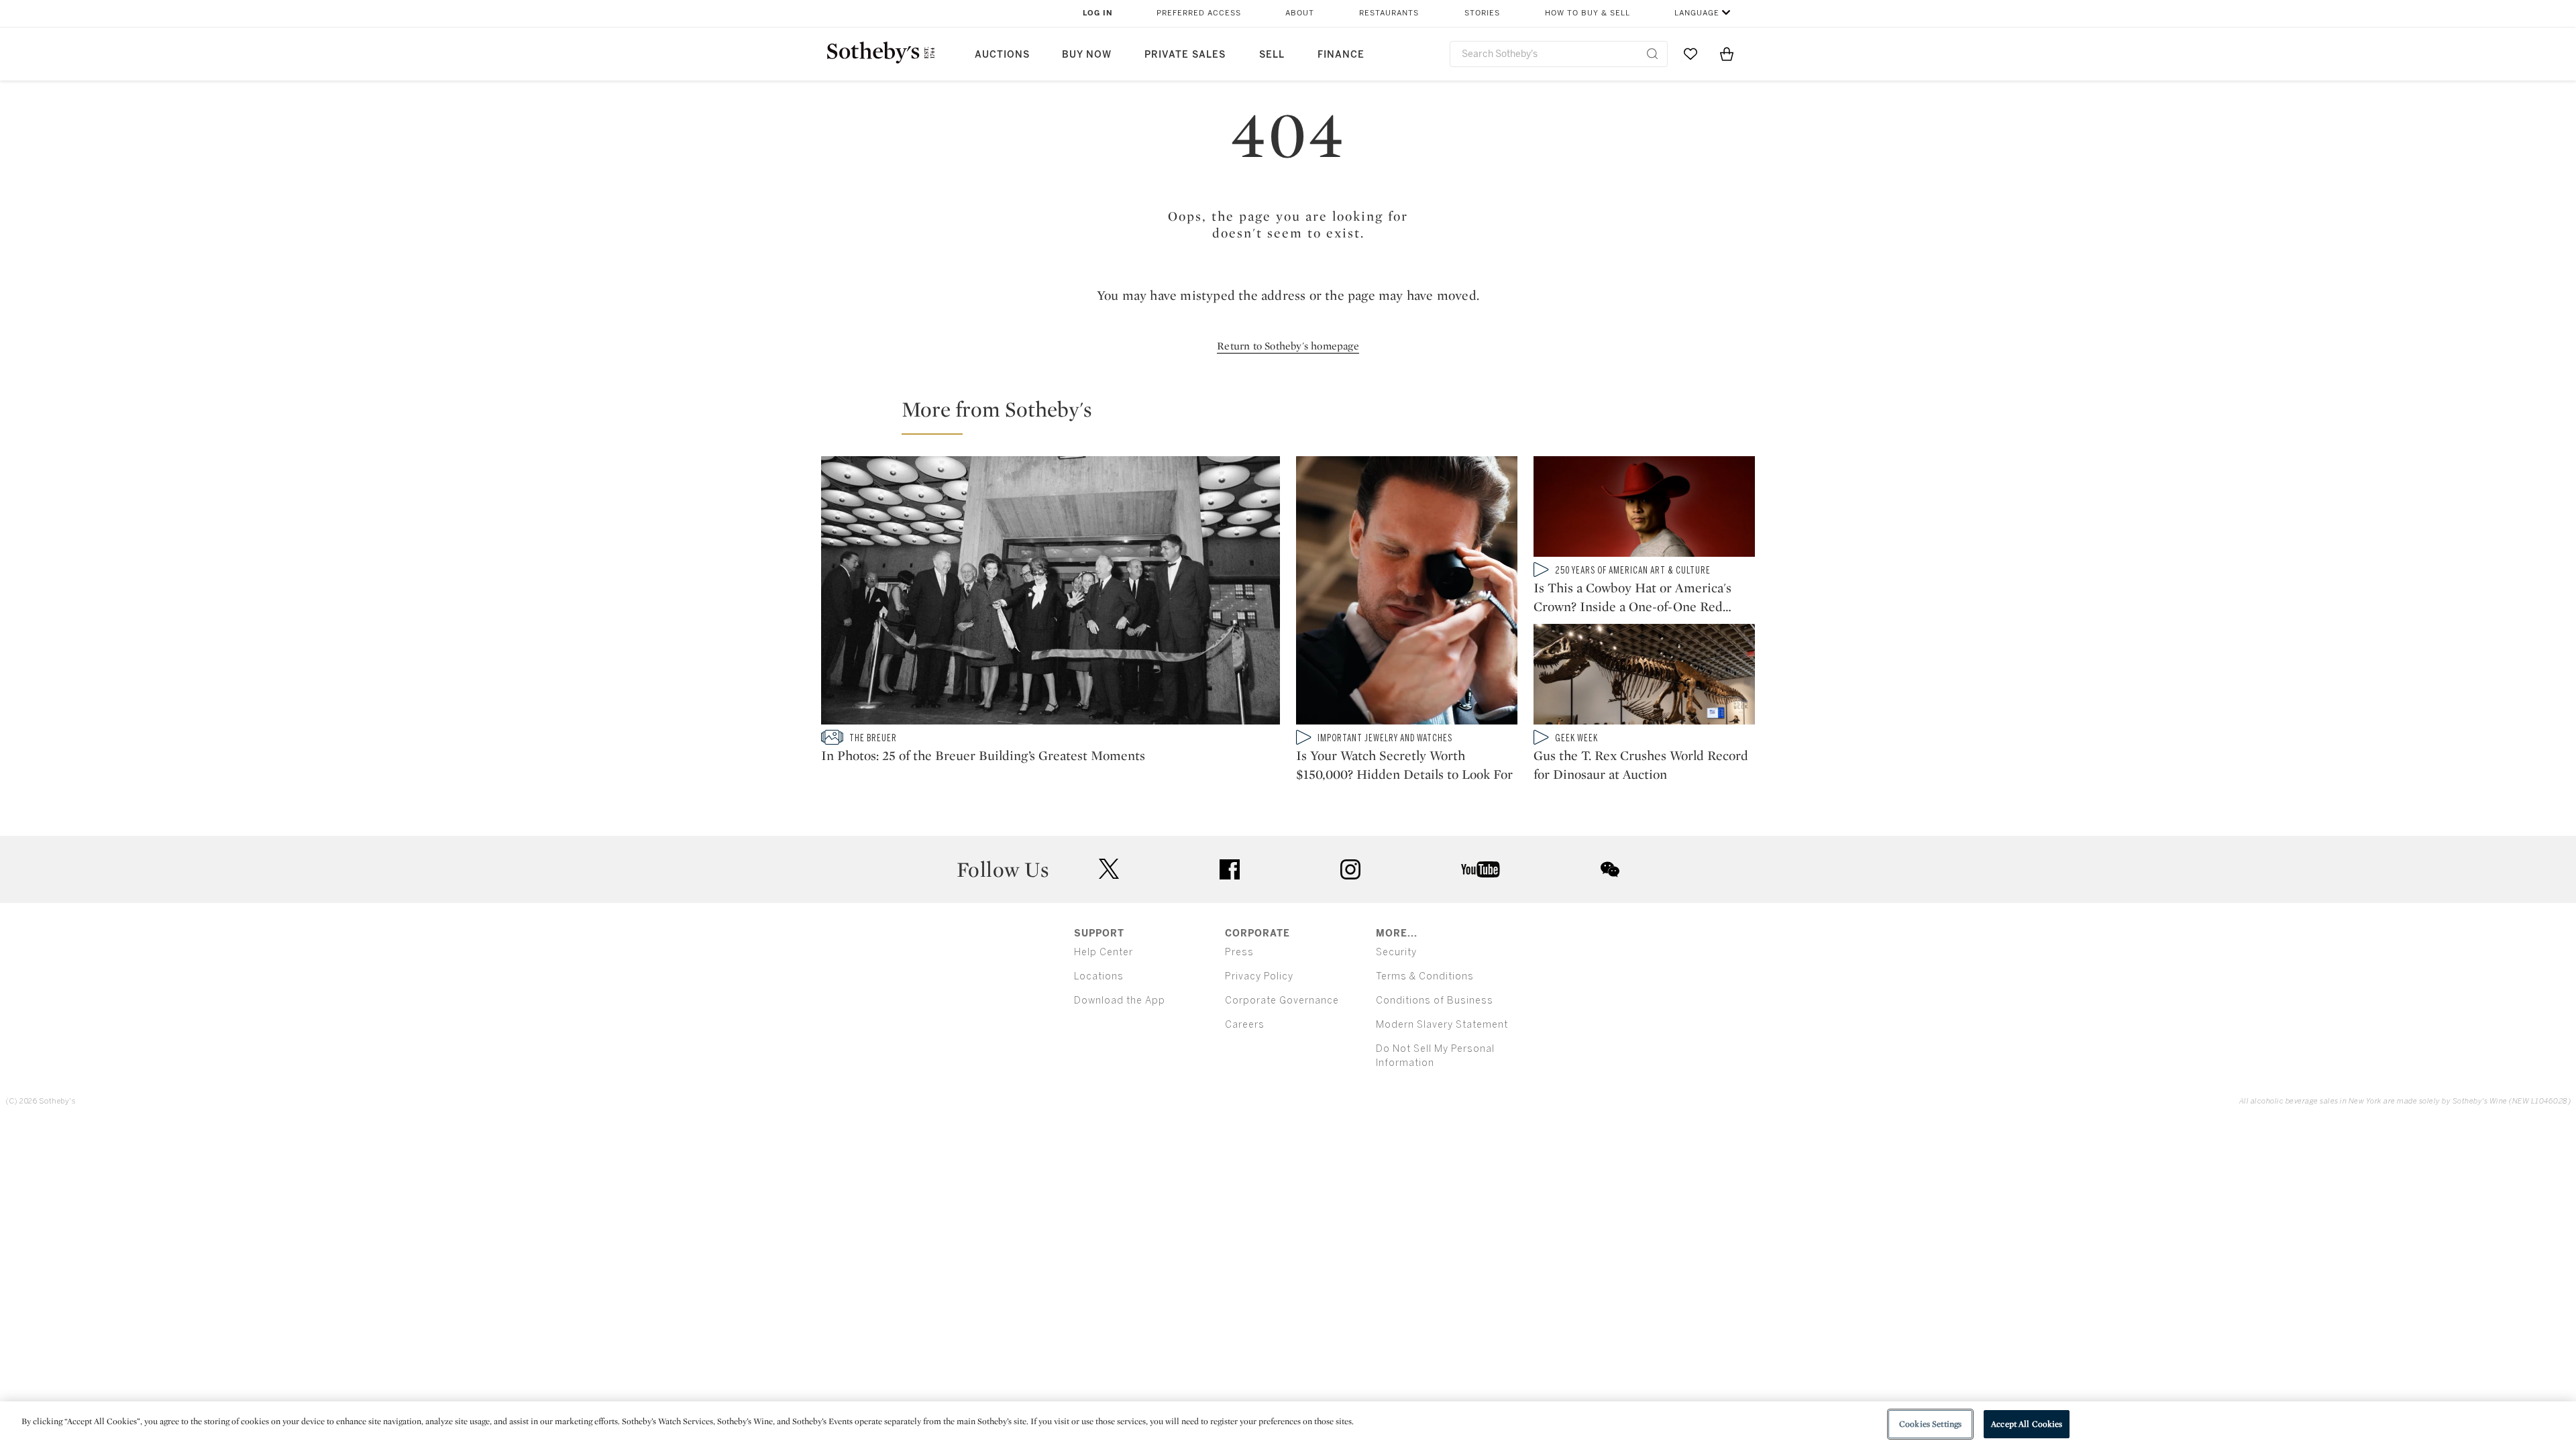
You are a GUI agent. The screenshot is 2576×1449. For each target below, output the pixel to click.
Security (1396, 952)
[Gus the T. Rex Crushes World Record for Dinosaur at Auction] (1644, 677)
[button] (1296, 415)
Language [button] (1697, 13)
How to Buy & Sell (1588, 13)
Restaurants (1389, 13)
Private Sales (1185, 55)
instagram (1350, 869)
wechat (1610, 869)
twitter (1109, 869)
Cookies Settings (1930, 1424)
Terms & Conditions (1425, 976)
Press (1239, 952)
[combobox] (1559, 54)
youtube (1481, 869)
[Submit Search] (1652, 54)
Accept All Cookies (2027, 1424)
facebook (1230, 869)
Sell (1272, 55)
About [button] (1300, 13)
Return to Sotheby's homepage (1288, 346)
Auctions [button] (1002, 55)
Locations (1099, 976)
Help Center (1104, 952)
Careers (1245, 1025)
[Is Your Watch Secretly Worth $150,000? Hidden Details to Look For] (1407, 593)
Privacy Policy (1259, 976)
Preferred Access (1199, 13)
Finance (1341, 55)
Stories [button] (1482, 13)
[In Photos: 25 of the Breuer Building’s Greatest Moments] (1051, 593)
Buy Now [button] (1087, 55)
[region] (1288, 1425)
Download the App (1120, 1001)
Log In (1098, 13)
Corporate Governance (1282, 1001)
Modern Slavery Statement (1442, 1025)
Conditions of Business (1435, 1001)
